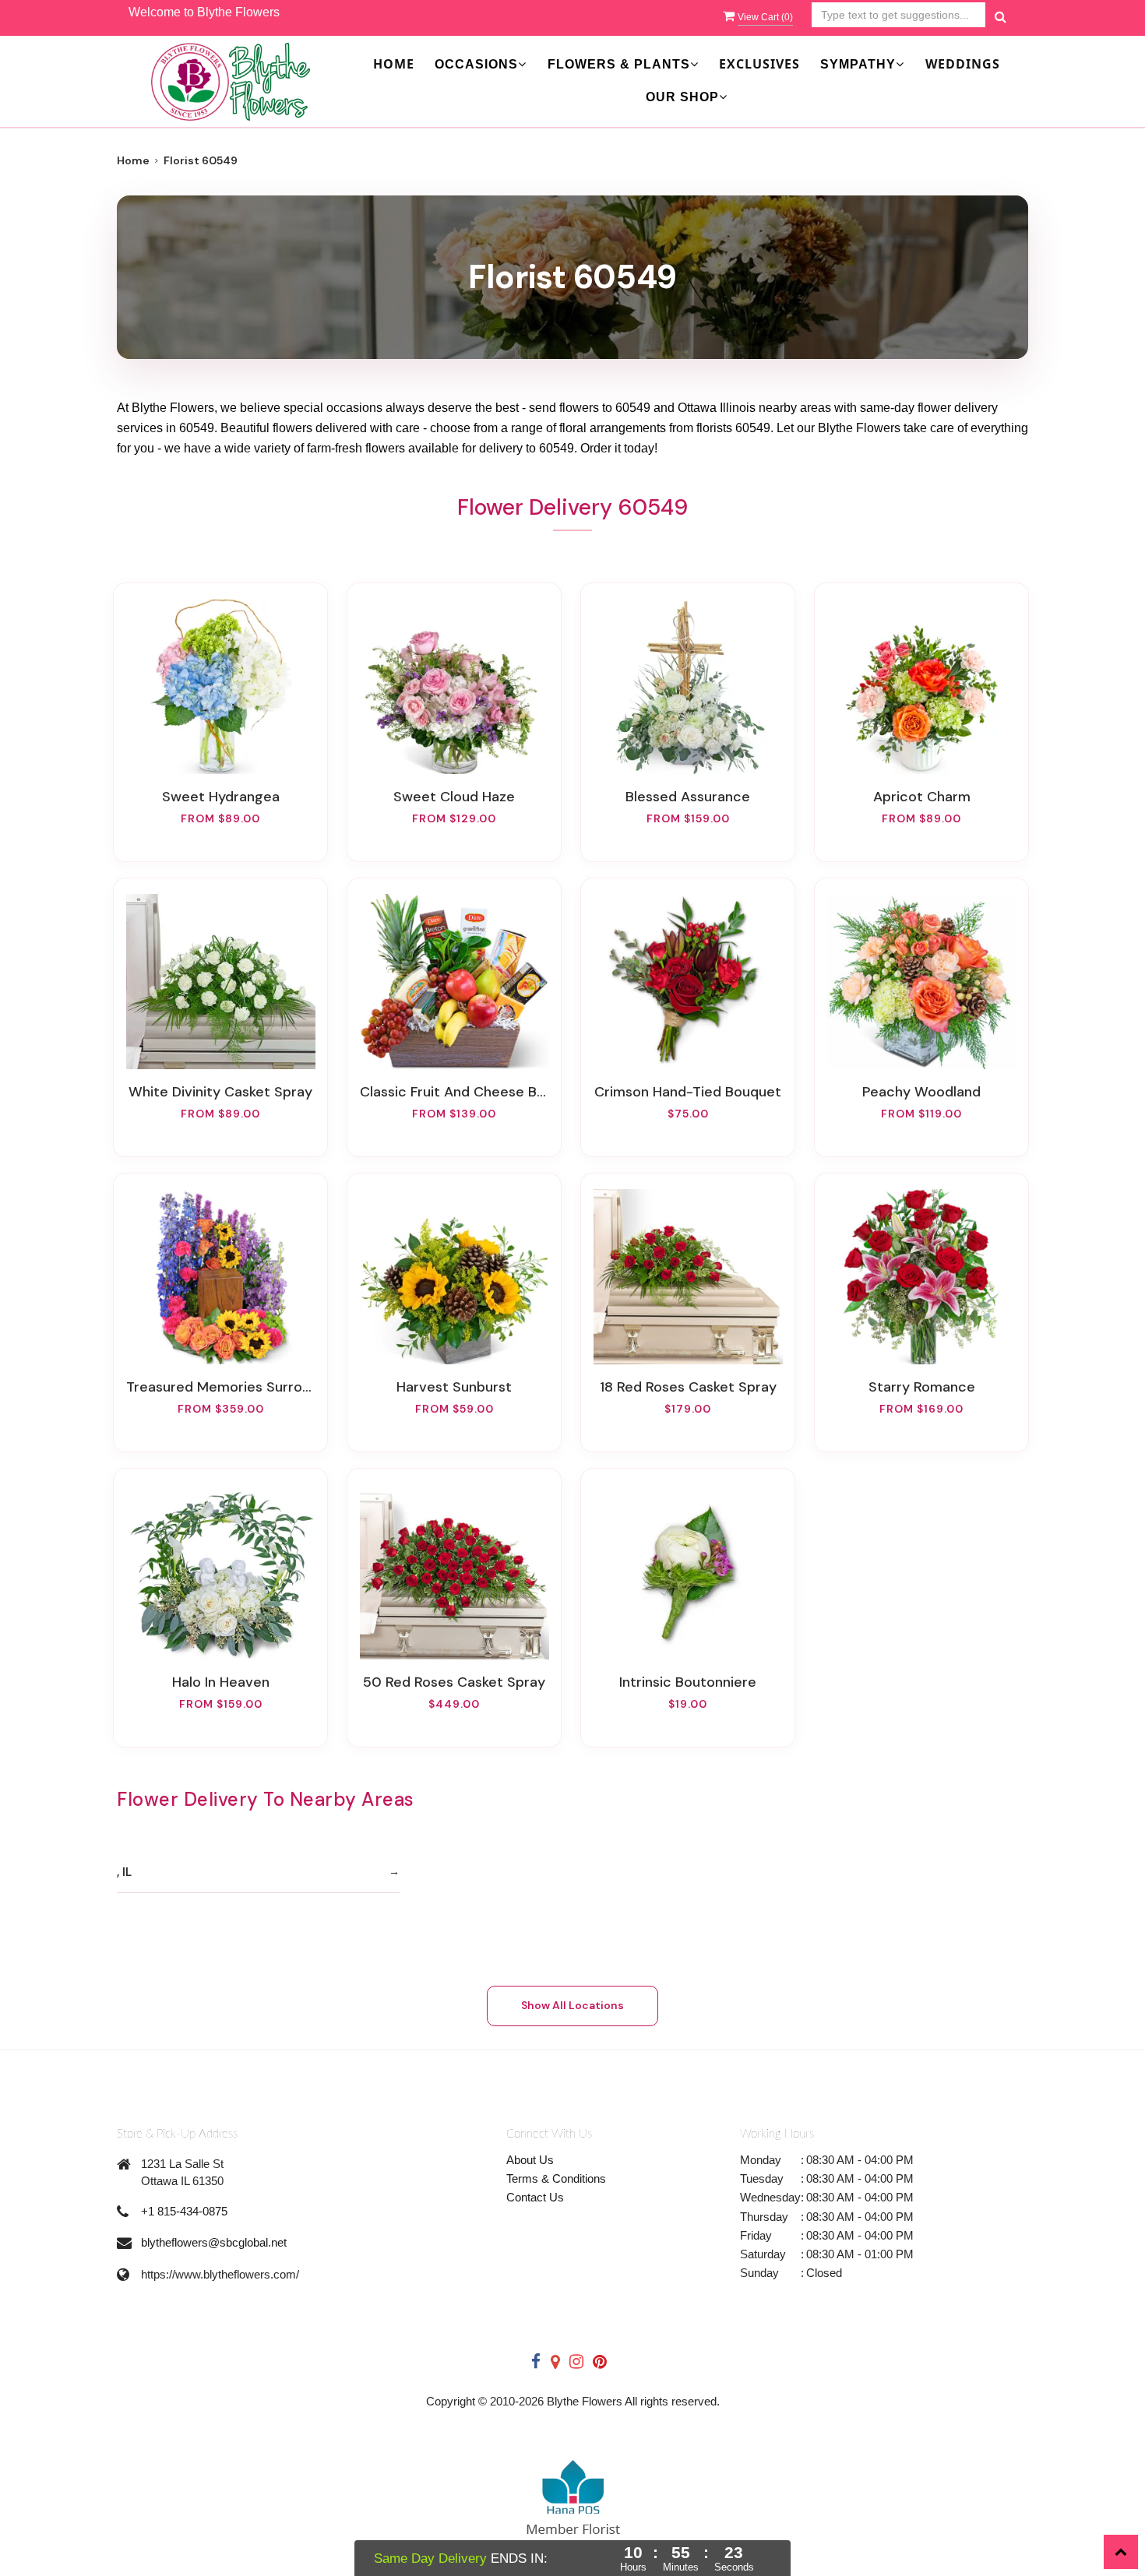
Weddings (963, 64)
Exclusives (759, 64)
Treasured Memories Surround (220, 1387)
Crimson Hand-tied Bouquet (688, 1092)
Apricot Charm (922, 797)
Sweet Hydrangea (221, 797)
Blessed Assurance (688, 797)
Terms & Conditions (556, 2178)
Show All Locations (572, 2005)
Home (394, 64)
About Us (530, 2160)
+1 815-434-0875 (184, 2211)
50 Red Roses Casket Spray (454, 1682)
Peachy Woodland (921, 1092)
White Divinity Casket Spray (220, 1092)
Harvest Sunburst (454, 1387)
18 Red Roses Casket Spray (688, 1387)
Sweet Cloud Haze (454, 797)
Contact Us (535, 2197)
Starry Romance (922, 1387)
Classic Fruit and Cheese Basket (454, 1092)
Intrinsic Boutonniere (688, 1682)
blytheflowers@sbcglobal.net (214, 2242)
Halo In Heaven (221, 1682)
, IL (124, 1872)
